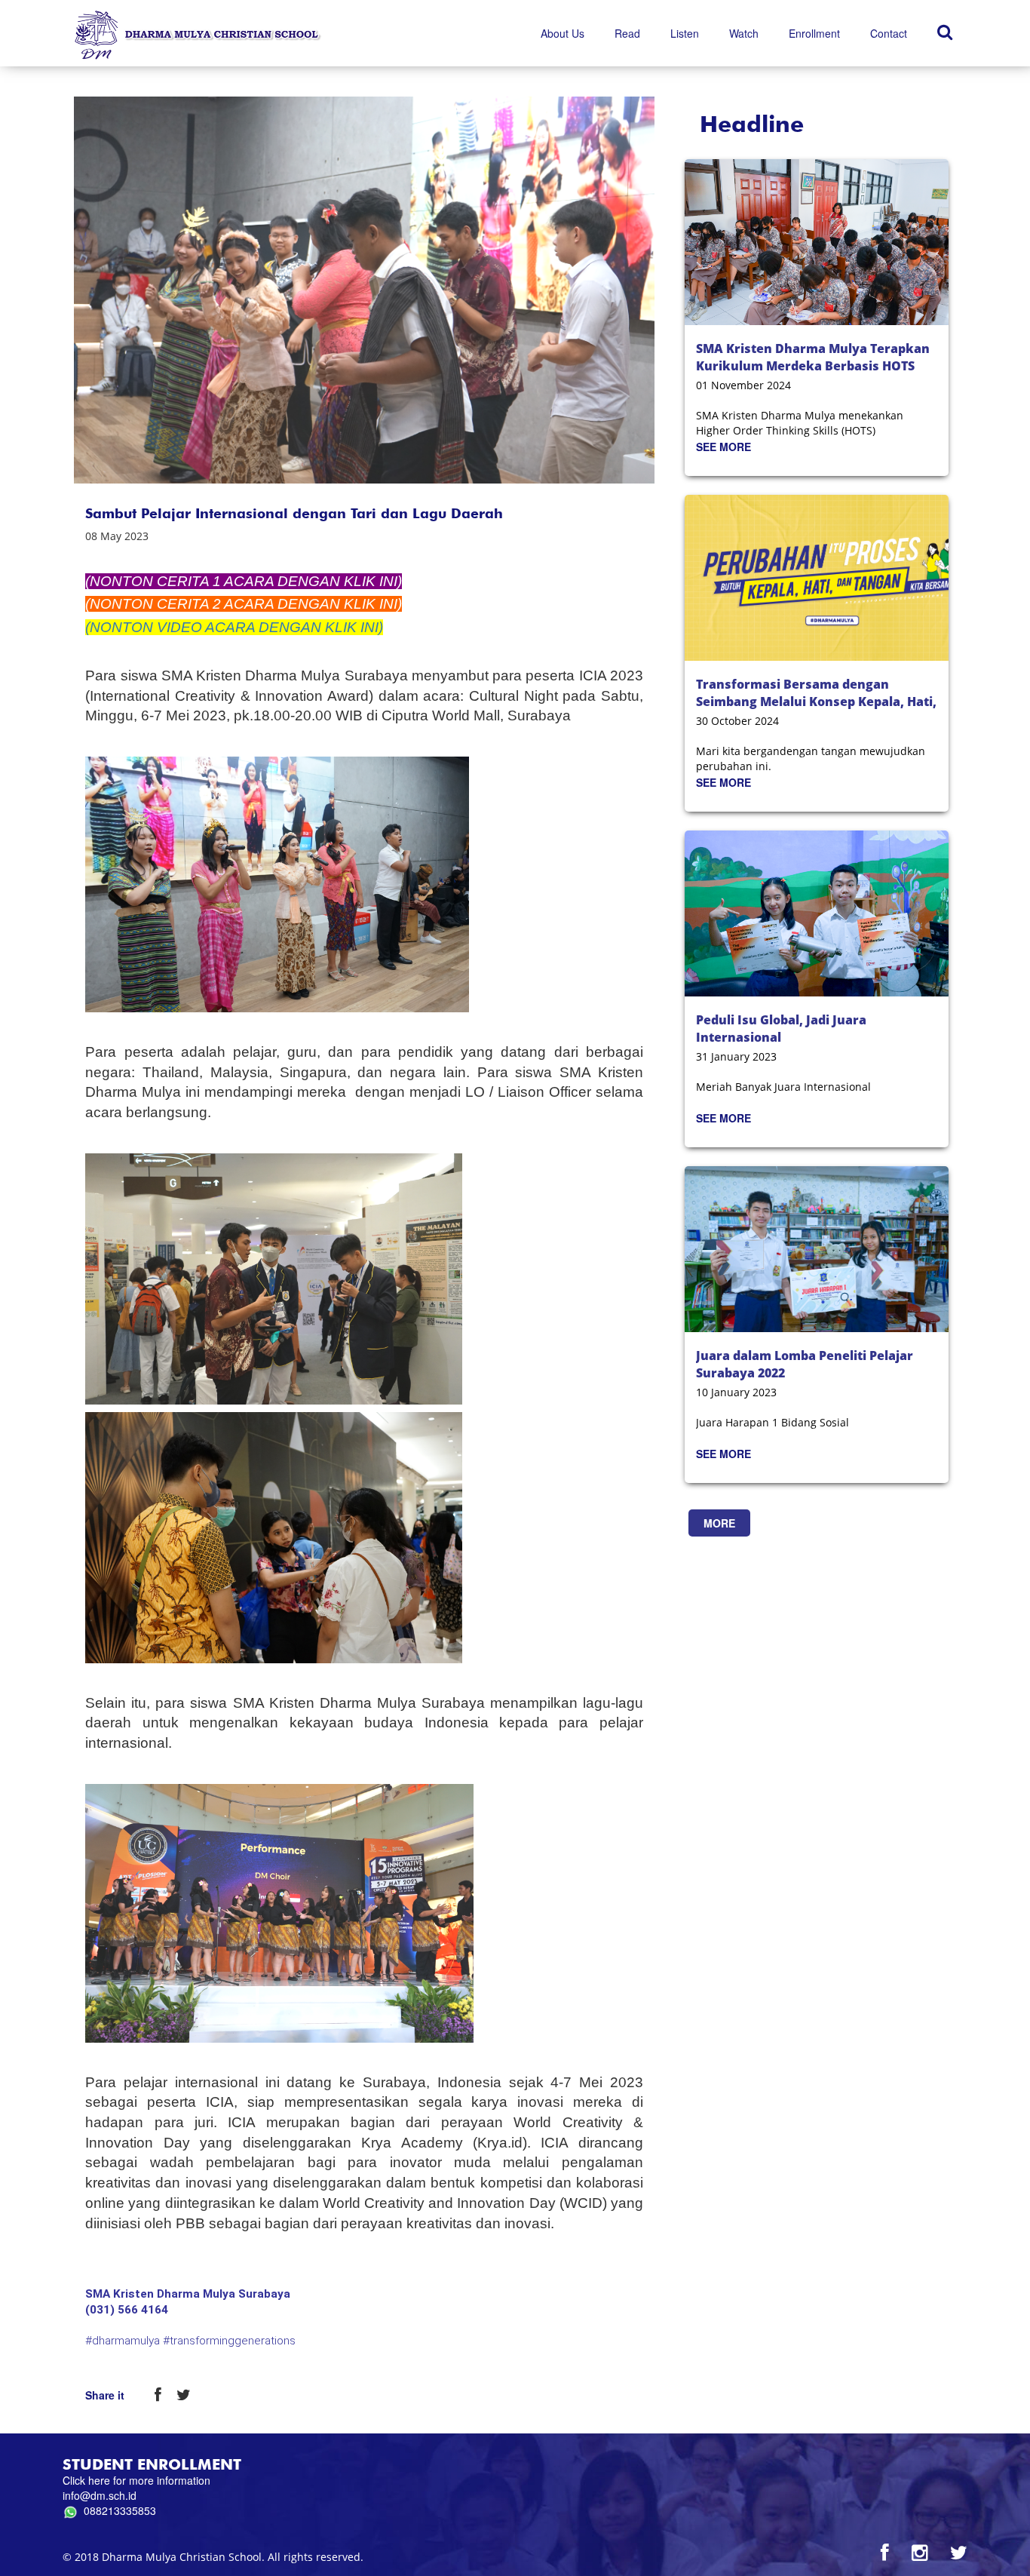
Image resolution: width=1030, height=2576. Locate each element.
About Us (563, 33)
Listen (685, 33)
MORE (719, 1523)
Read (627, 33)
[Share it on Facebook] (158, 2396)
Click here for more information (136, 2480)
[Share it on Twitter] (184, 2396)
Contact (889, 33)
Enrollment (814, 33)
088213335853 (117, 2510)
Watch (744, 33)
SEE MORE (723, 447)
